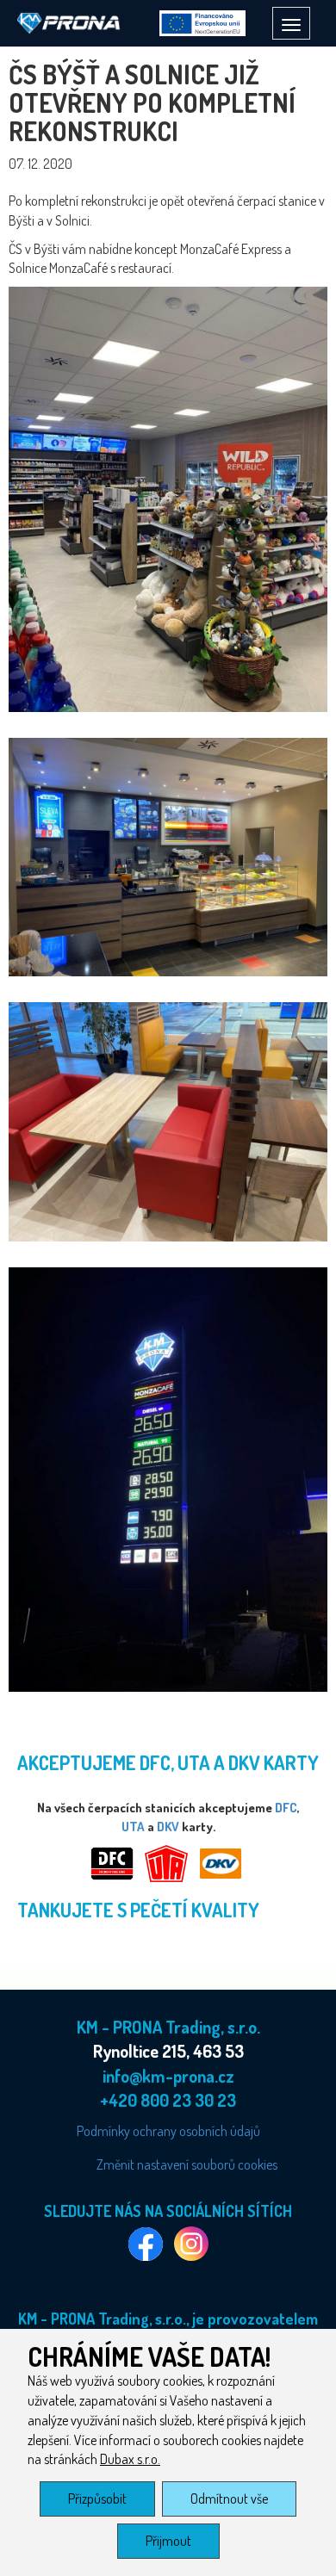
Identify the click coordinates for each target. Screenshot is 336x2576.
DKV (168, 1827)
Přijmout (168, 2541)
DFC (286, 1808)
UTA (133, 1827)
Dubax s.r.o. (130, 2459)
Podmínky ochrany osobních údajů (168, 2131)
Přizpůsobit (97, 2499)
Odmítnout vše (229, 2499)
